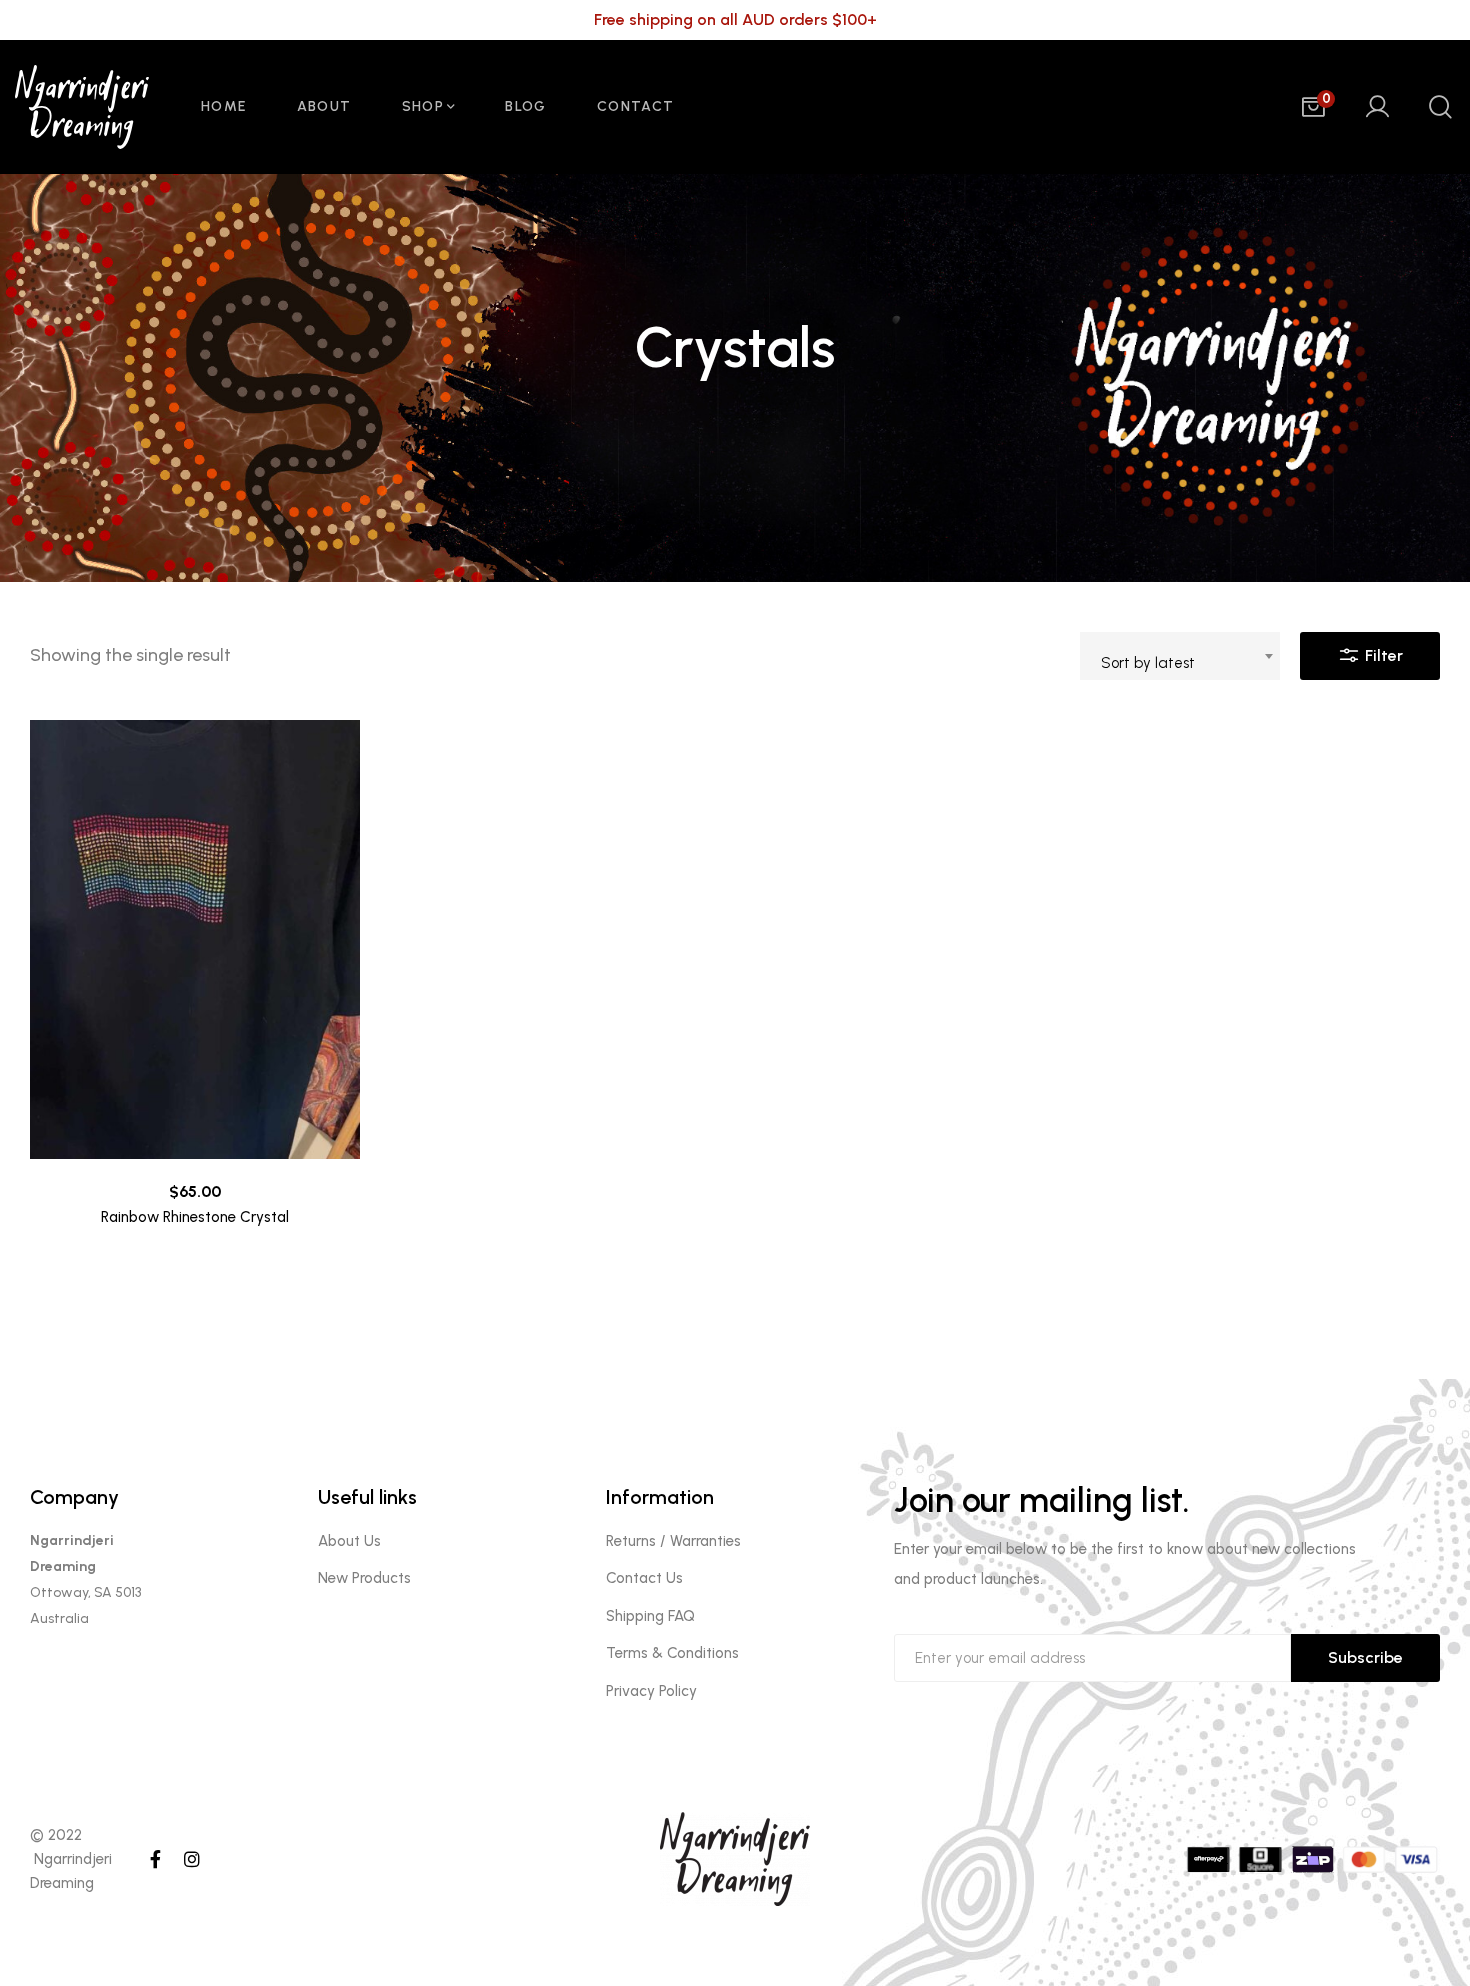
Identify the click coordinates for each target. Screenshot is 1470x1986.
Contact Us (644, 1578)
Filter (1382, 655)
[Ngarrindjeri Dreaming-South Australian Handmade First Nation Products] (92, 107)
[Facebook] (155, 1859)
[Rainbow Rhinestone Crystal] (195, 940)
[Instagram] (192, 1859)
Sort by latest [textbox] (1148, 663)
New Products (364, 1578)
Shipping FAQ (650, 1616)
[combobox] (1180, 656)
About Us (349, 1541)
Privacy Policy (651, 1691)
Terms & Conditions (672, 1653)
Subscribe (1365, 1657)
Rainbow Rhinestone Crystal (195, 1217)
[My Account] (1377, 107)
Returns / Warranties (673, 1541)
